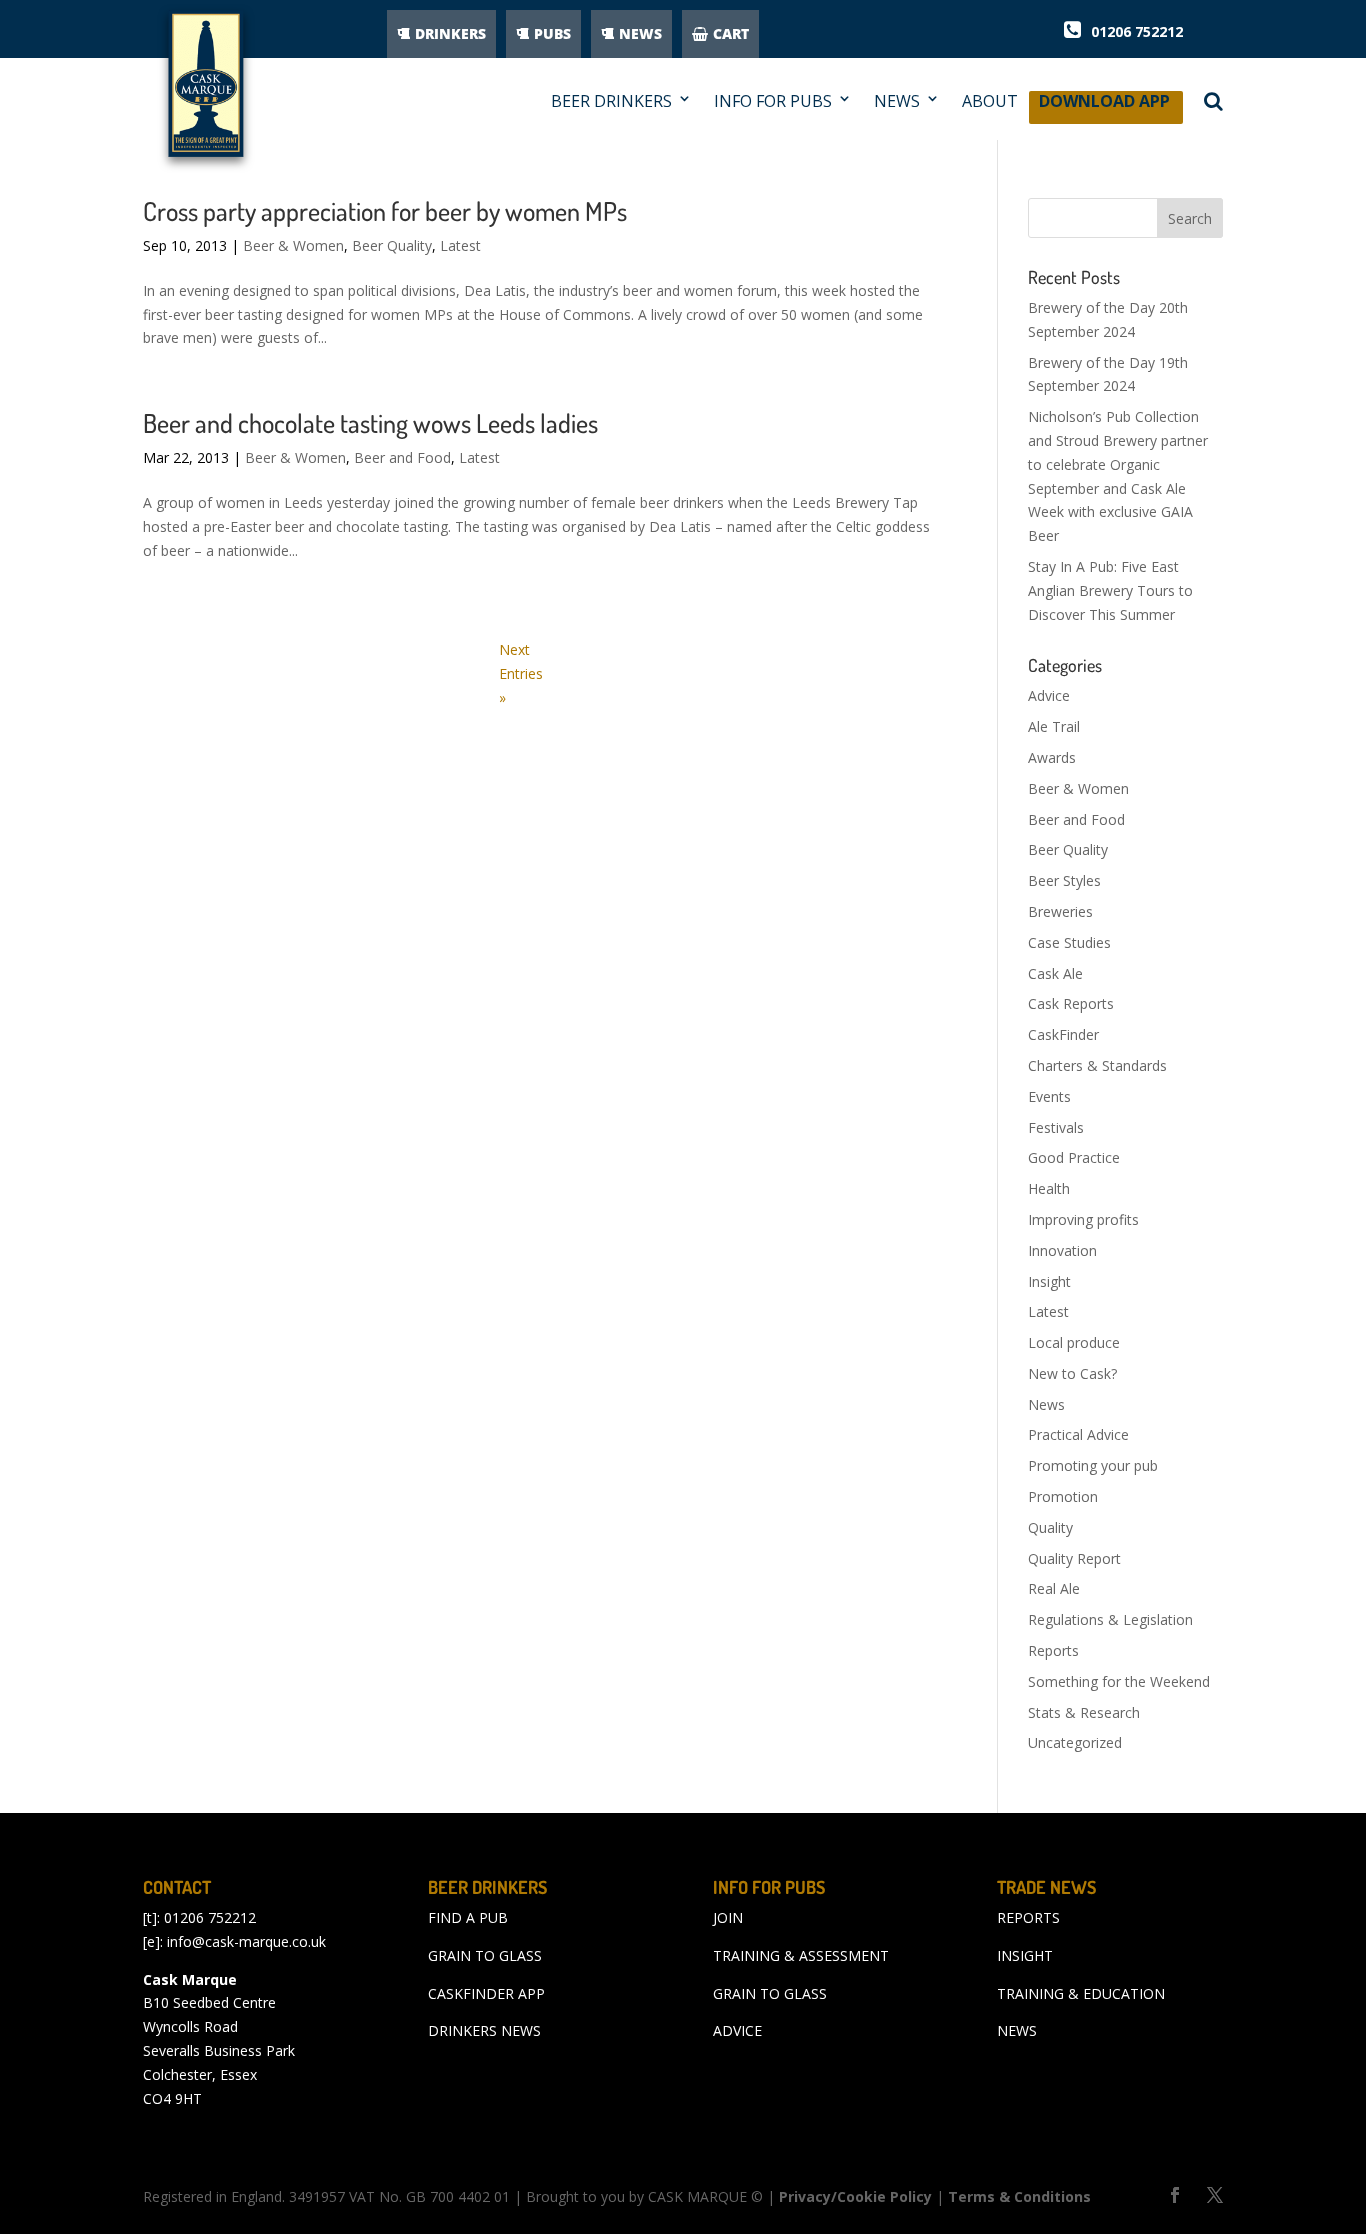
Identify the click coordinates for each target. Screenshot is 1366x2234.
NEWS (640, 33)
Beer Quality (392, 245)
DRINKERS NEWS (484, 2030)
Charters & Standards (1097, 1065)
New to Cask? (1072, 1373)
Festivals (1056, 1127)
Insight (1049, 1281)
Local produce (1074, 1342)
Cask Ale (1055, 973)
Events (1049, 1096)
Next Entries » (521, 673)
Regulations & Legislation (1110, 1619)
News (1046, 1404)
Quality (1050, 1527)
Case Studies (1069, 942)
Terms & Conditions (1019, 2196)
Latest (460, 245)
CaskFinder (1063, 1034)
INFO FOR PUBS (773, 101)
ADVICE (737, 2030)
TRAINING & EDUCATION (1081, 1993)
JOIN (728, 1917)
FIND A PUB (468, 1917)
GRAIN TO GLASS (485, 1955)
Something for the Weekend (1119, 1681)
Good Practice (1074, 1157)
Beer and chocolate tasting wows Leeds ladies (370, 422)
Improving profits (1083, 1219)
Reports (1053, 1650)
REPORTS (1028, 1917)
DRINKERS (450, 33)
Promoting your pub (1093, 1465)
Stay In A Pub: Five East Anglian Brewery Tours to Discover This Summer (1110, 590)
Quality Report (1074, 1558)
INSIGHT (1025, 1955)
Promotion (1063, 1496)
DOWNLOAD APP (1104, 106)
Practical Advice (1078, 1434)
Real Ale (1054, 1588)
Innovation (1062, 1250)
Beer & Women (293, 245)
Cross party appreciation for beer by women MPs (385, 210)
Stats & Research (1084, 1712)
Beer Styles (1064, 880)
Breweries (1060, 911)
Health (1049, 1188)
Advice (1049, 695)
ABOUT (990, 101)
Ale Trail (1054, 726)
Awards (1052, 757)
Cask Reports (1071, 1003)
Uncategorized (1075, 1742)
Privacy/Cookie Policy (855, 2196)
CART (731, 33)
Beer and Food (402, 457)
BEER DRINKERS (611, 101)
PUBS (552, 33)
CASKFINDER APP (486, 1993)
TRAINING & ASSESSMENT (801, 1955)
